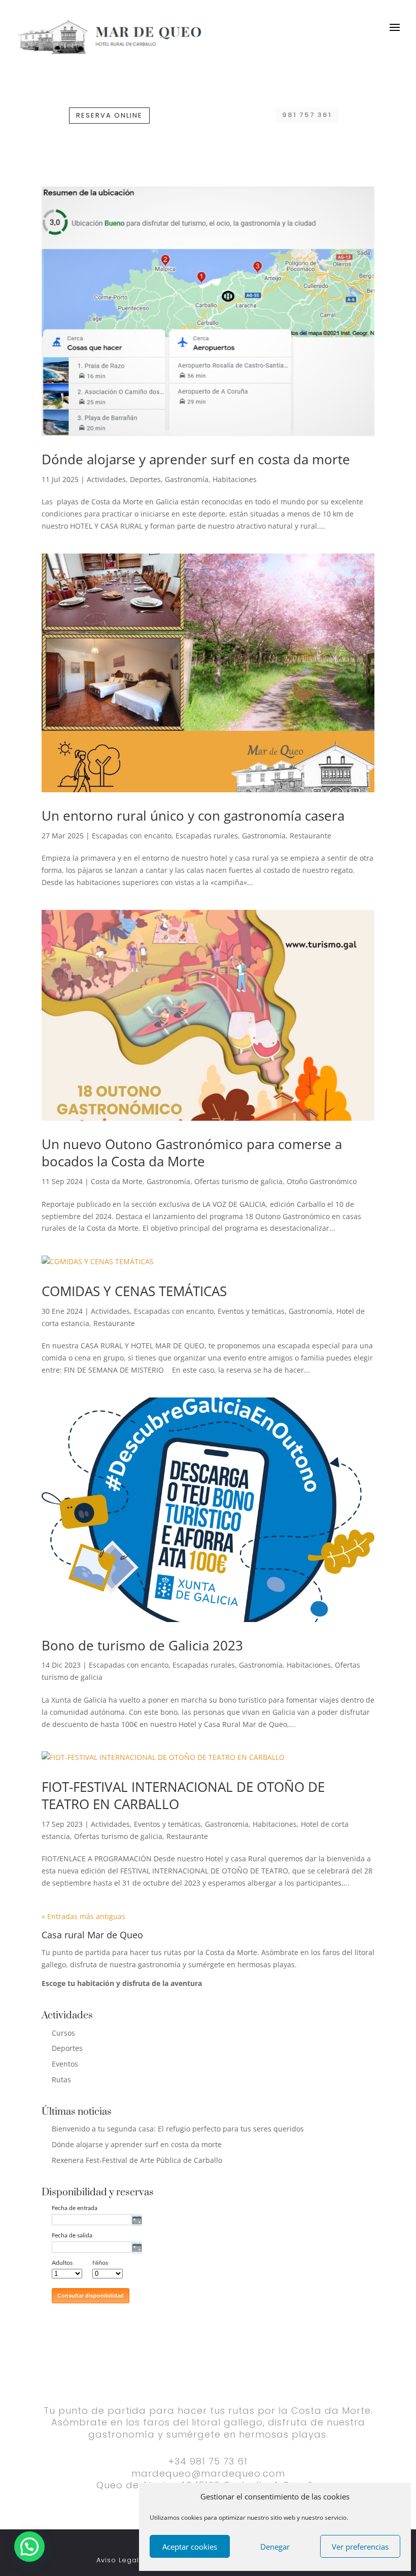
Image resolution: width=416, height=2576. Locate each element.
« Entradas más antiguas (83, 1916)
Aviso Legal (118, 2560)
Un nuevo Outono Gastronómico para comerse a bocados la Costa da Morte (192, 1153)
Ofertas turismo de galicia (238, 1181)
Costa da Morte (117, 1181)
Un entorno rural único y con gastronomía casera (193, 816)
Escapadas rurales (207, 836)
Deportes (145, 479)
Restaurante (310, 836)
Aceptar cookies (190, 2547)
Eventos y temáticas (251, 1311)
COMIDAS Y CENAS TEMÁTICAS (134, 1291)
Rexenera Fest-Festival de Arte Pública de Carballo (137, 2160)
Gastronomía (187, 479)
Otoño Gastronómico (322, 1181)
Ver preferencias (360, 2547)
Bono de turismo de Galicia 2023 (142, 1645)
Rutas (61, 2080)
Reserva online (109, 115)
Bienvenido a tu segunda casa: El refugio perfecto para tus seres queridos (178, 2129)
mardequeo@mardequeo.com (208, 2473)
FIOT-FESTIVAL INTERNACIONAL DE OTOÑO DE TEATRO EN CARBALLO (183, 1795)
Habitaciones (235, 479)
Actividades (106, 479)
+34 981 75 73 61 (208, 2461)
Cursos (63, 2033)
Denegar (275, 2547)
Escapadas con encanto (132, 836)
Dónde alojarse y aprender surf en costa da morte (196, 459)
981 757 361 (307, 115)
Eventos (65, 2064)
